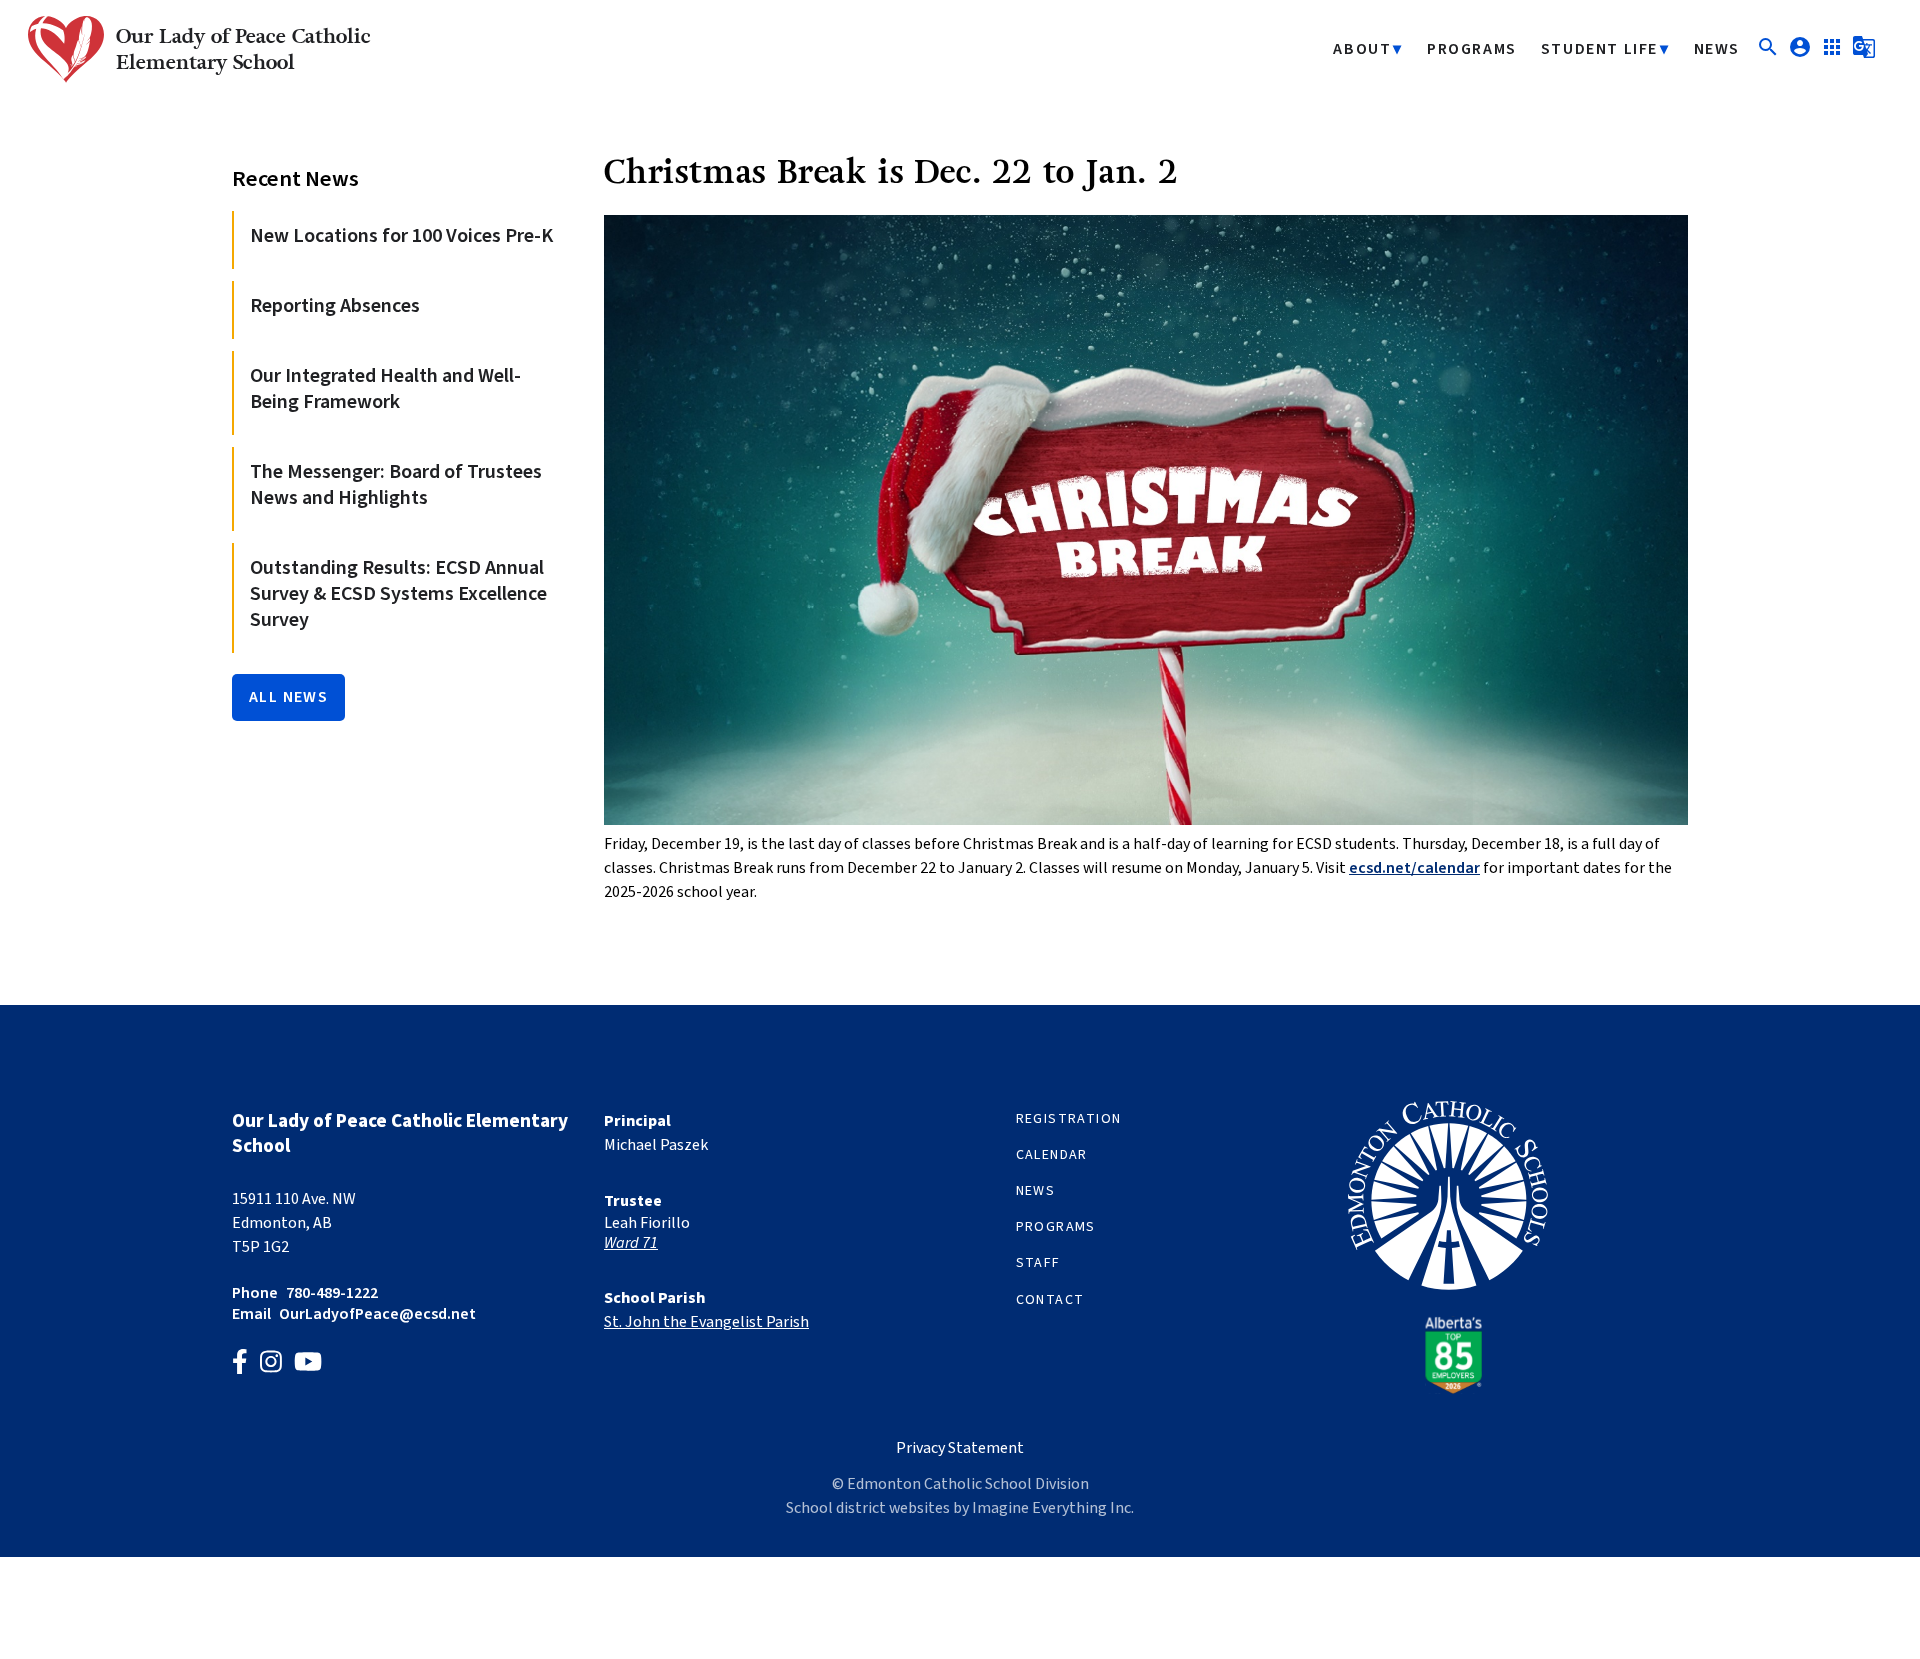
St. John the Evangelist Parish (706, 1322)
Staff (1038, 1263)
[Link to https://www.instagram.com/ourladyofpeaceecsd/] (271, 1364)
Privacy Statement (960, 1448)
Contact (1050, 1300)
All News (288, 697)
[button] (1768, 54)
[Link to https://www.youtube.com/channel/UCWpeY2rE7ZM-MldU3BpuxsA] (308, 1364)
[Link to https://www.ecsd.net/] (1448, 1389)
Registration (1069, 1119)
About (1362, 49)
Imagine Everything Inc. (1053, 1508)
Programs (1472, 49)
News (1717, 49)
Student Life (1599, 49)
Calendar (1052, 1155)
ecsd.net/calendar (1414, 868)
